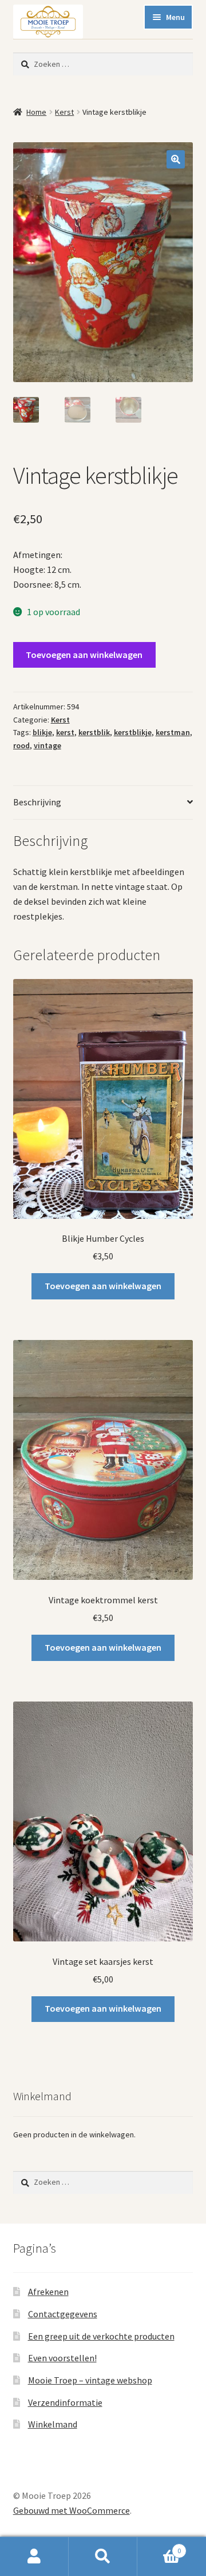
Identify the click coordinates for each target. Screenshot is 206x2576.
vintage (47, 745)
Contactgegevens (63, 2314)
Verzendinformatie (65, 2402)
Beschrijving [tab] (37, 802)
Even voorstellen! (62, 2358)
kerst (65, 732)
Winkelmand (53, 2424)
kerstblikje (133, 732)
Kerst (64, 112)
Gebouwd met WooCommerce (72, 2510)
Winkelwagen (159, 2547)
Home (36, 112)
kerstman (173, 732)
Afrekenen (48, 2292)
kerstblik (94, 732)
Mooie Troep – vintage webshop (90, 2380)
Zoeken (103, 2557)
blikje (42, 732)
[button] (176, 159)
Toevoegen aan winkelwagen (84, 655)
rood (21, 745)
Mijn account (34, 2557)
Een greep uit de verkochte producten (101, 2336)
